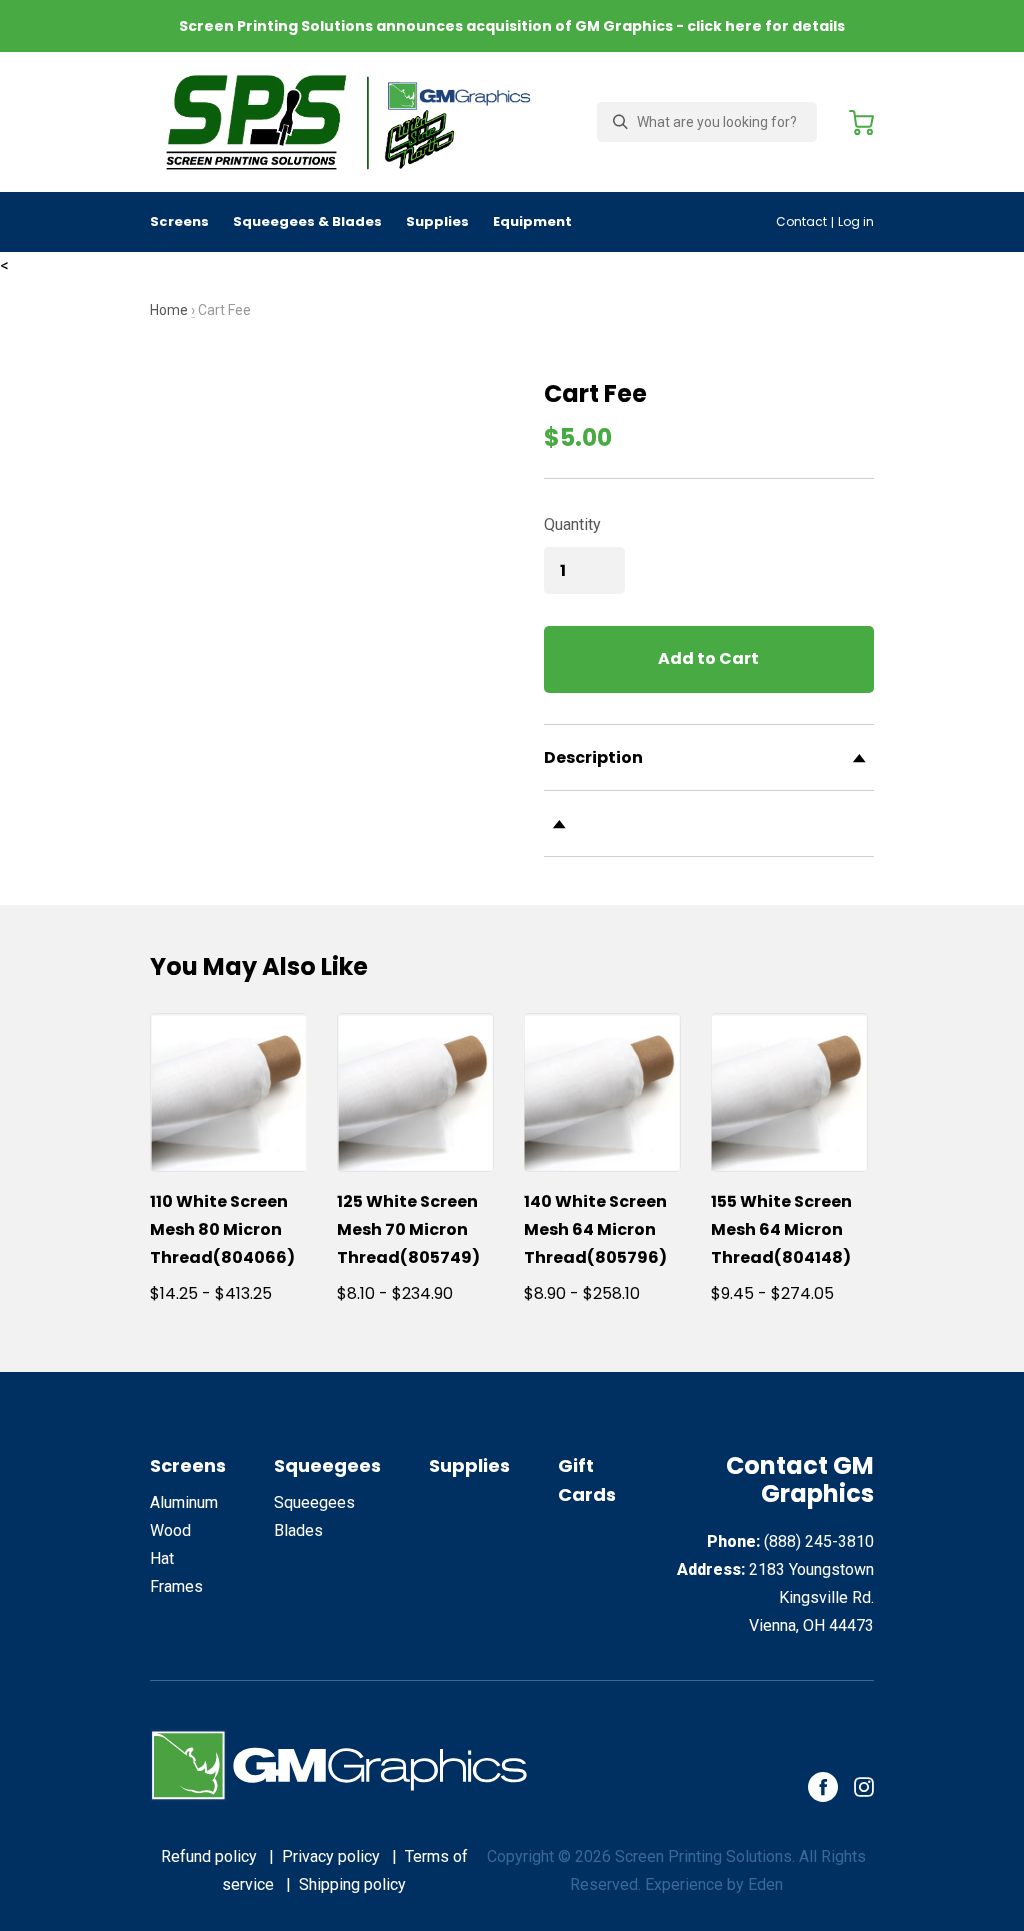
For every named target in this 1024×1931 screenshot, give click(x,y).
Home (169, 310)
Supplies (437, 221)
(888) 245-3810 (819, 1541)
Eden (765, 1884)
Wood (170, 1530)
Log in (856, 221)
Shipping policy (352, 1884)
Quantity (572, 524)
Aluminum (184, 1502)
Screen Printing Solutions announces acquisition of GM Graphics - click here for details (512, 26)
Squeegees (327, 1465)
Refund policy (209, 1856)
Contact (801, 221)
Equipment (532, 221)
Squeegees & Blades (307, 221)
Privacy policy (331, 1856)
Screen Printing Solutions (703, 1856)
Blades (298, 1530)
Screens (179, 221)
